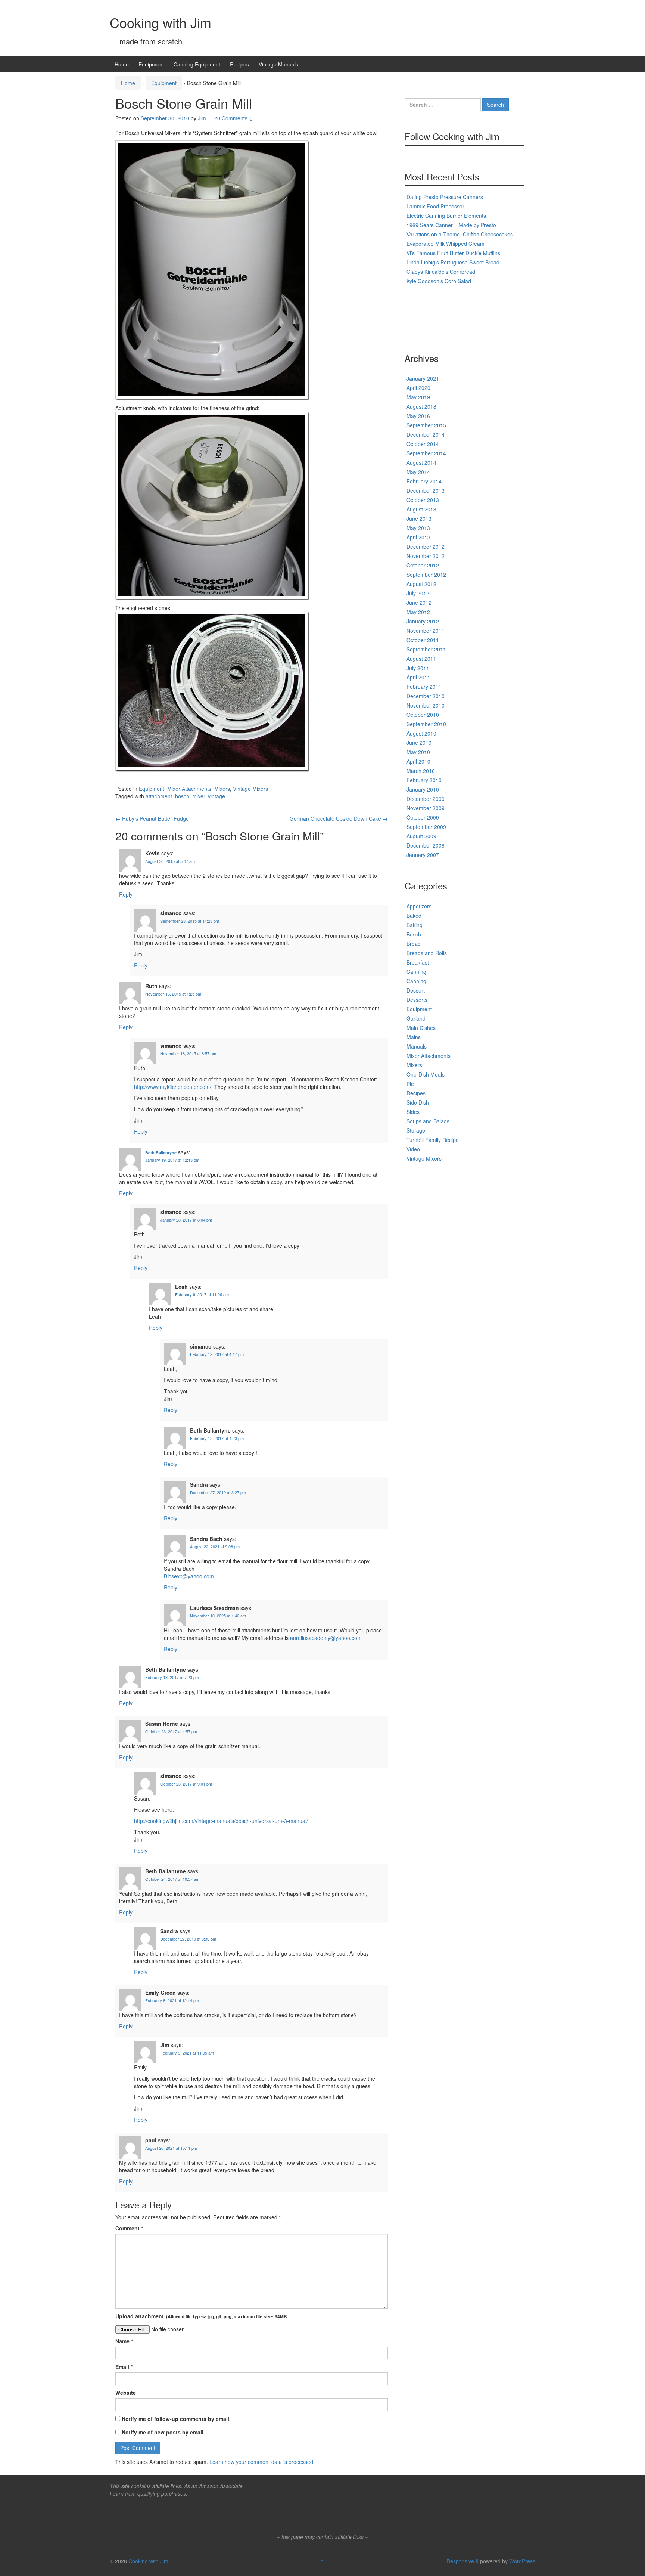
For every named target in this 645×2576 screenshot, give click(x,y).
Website (126, 2393)
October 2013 (423, 500)
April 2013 (418, 537)
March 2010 (421, 771)
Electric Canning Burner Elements (446, 216)
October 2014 (423, 444)
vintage (216, 796)
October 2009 (423, 817)
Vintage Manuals (278, 64)
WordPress (522, 2561)
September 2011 (426, 649)
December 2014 (426, 434)
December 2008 (426, 845)
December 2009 (426, 799)
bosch (182, 796)
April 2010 (418, 761)
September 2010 (426, 724)
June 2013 (419, 518)
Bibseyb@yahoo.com (189, 1576)
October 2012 (423, 565)
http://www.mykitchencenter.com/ (173, 1087)
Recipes (239, 64)
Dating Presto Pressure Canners (445, 197)
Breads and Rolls (427, 953)
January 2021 (423, 378)
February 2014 (424, 481)
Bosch (414, 934)
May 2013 (418, 528)
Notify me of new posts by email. (163, 2432)
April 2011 (418, 677)
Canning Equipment (197, 64)
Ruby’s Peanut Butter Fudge (152, 818)
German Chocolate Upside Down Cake (339, 818)
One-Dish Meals (426, 1074)
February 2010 (424, 780)
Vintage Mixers (250, 789)
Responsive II (462, 2561)
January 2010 (423, 789)
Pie (410, 1084)
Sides (413, 1112)
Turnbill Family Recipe (433, 1140)
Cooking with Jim (161, 22)
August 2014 (421, 462)
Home (122, 64)
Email (124, 2367)
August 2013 (421, 509)
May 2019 (418, 397)
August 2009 (421, 836)
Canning (416, 972)
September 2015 (426, 425)
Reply (126, 894)
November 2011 (426, 631)
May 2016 (418, 416)
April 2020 (418, 388)
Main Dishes (421, 1028)
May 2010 (418, 752)
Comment (129, 2228)
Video (413, 1149)
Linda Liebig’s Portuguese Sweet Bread (453, 262)
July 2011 (418, 668)
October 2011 (423, 640)
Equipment (151, 64)
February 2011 (424, 687)
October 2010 (423, 715)
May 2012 (418, 612)
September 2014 (426, 453)
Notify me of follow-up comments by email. (176, 2419)
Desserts (417, 1000)
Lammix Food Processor (435, 206)
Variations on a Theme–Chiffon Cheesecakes (460, 234)
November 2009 (426, 808)
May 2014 (418, 472)
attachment (159, 796)
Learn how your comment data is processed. (262, 2462)
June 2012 (419, 603)
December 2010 (426, 696)
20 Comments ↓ (234, 118)
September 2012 (426, 575)
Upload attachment (202, 2316)
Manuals (417, 1046)
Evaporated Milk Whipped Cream (445, 244)
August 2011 (421, 659)
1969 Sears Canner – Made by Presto (451, 225)
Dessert (416, 990)
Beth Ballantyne (161, 1153)
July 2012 (418, 593)
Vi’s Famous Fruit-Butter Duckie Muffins (453, 253)
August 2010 (421, 733)
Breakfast (418, 962)
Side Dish (418, 1102)
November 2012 (426, 556)
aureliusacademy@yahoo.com (326, 1638)
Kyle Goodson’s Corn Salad (439, 281)
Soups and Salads (428, 1121)
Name (124, 2341)
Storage (416, 1130)
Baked (414, 916)
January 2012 (423, 621)
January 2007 (423, 855)
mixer (199, 796)
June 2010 (419, 743)
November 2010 (426, 705)
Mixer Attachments (189, 789)
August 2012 (421, 584)
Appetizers (419, 906)
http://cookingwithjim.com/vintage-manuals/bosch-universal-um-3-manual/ (221, 1821)
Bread (414, 944)
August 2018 (421, 406)
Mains (414, 1037)
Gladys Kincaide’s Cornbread (441, 272)
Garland (416, 1018)
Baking (415, 925)
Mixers (222, 789)
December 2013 (426, 490)
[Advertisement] (434, 316)
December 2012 (426, 547)
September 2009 (426, 827)
